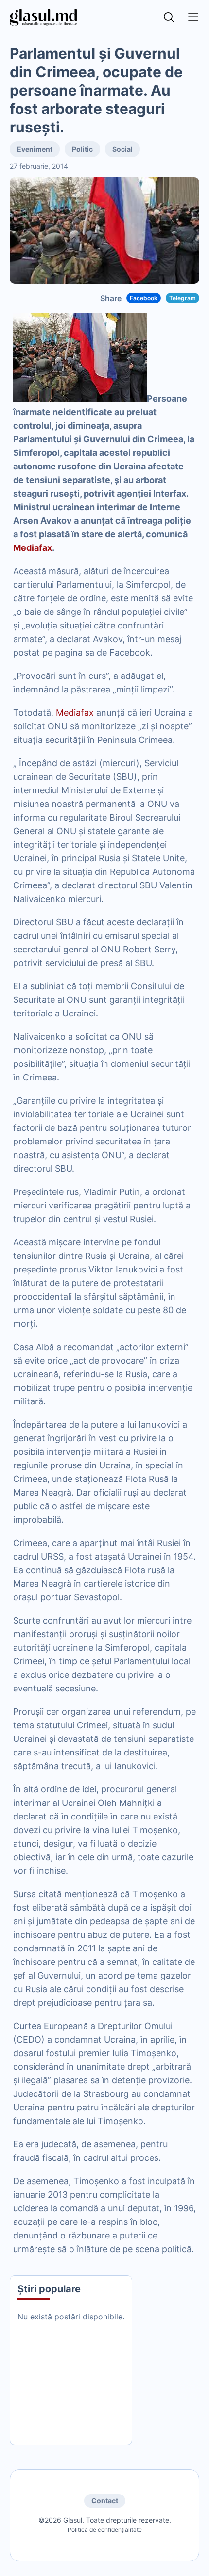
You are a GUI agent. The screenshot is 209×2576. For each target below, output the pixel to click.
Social (122, 149)
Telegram (183, 298)
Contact (105, 2501)
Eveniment (35, 149)
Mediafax (33, 548)
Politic (82, 149)
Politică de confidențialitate (105, 2530)
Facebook (144, 298)
